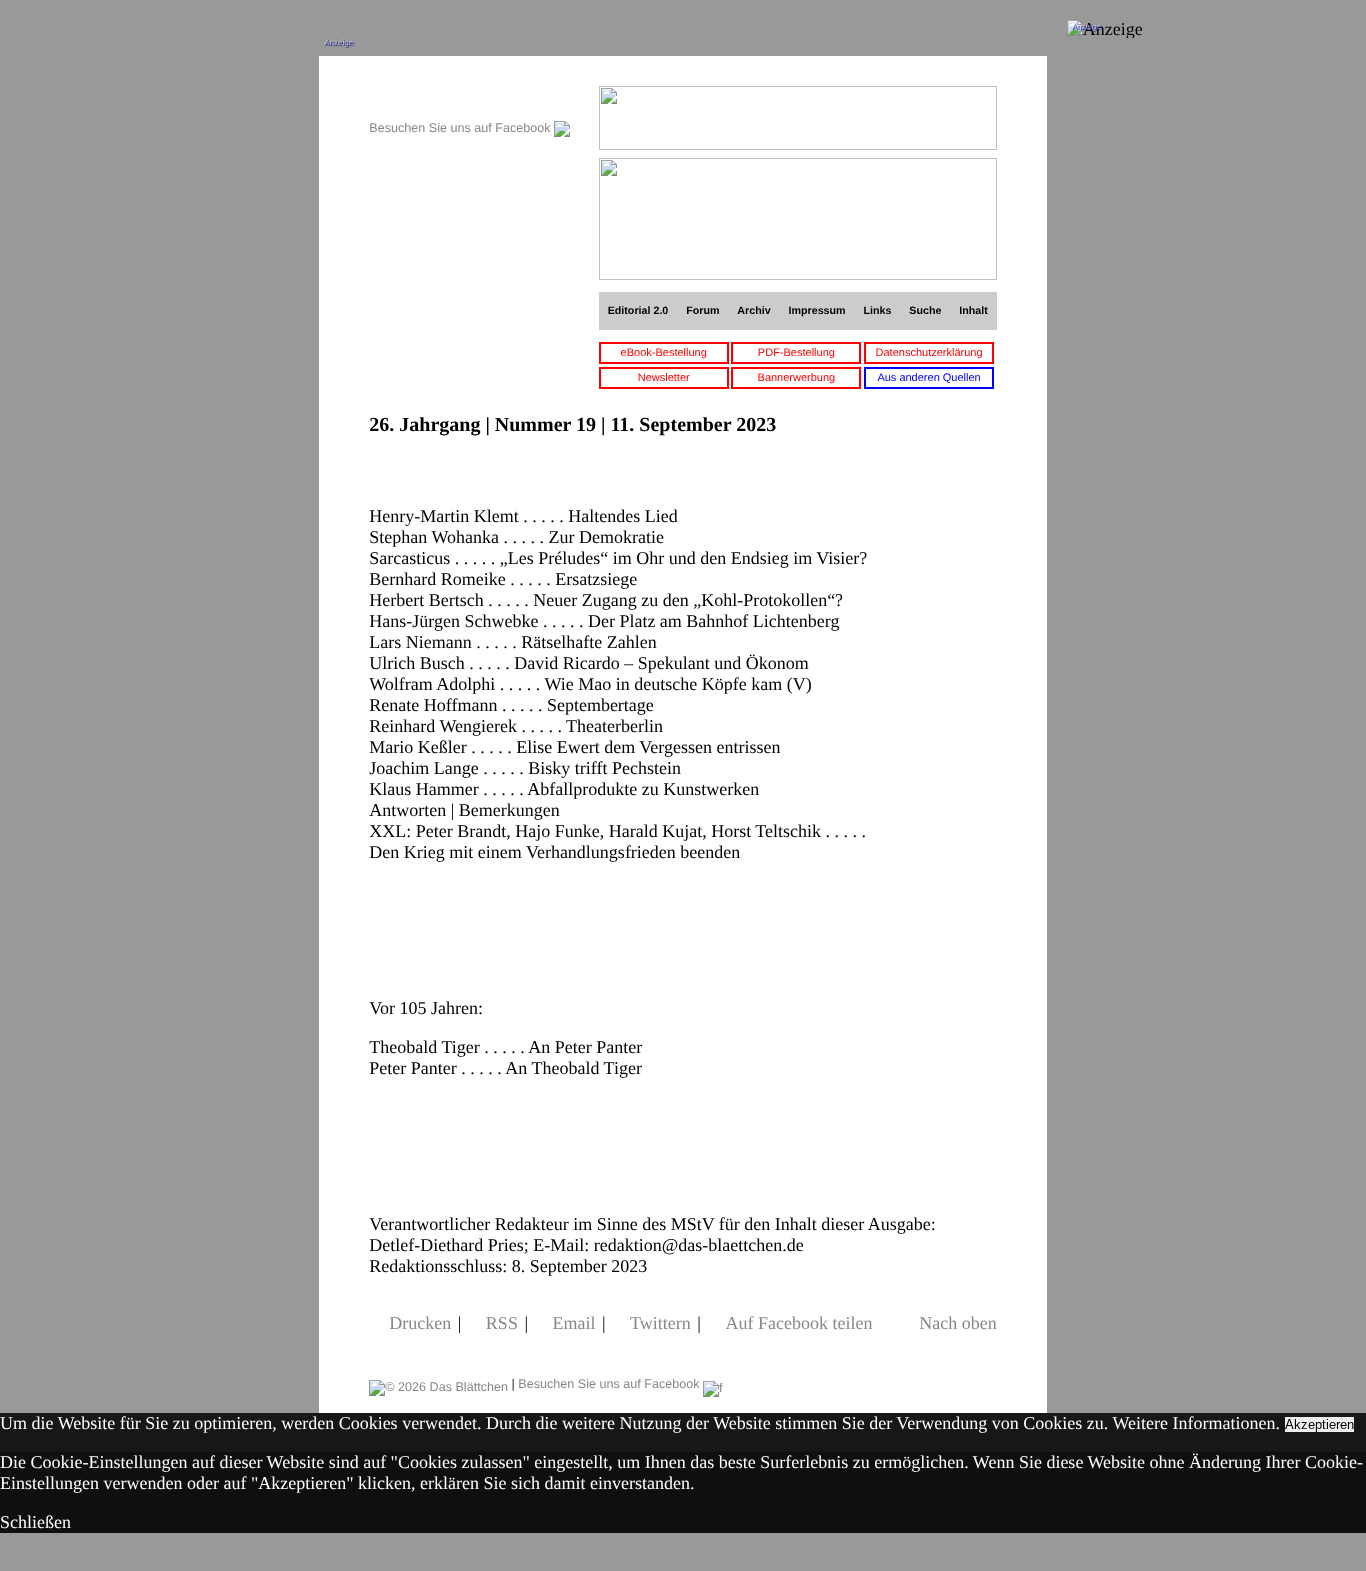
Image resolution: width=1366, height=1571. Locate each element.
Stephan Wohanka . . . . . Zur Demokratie (516, 537)
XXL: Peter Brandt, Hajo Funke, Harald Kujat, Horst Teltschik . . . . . (617, 831)
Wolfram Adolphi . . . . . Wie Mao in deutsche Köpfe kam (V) (590, 684)
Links (877, 311)
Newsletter (664, 378)
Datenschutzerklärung (929, 353)
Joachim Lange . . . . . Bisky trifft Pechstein (525, 768)
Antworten (407, 810)
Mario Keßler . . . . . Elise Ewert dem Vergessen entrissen (574, 747)
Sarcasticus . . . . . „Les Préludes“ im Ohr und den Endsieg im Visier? (618, 558)
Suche (925, 311)
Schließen (35, 1522)
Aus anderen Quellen (928, 378)
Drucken (420, 1323)
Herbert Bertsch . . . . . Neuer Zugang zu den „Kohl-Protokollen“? (606, 600)
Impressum (817, 311)
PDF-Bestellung (796, 353)
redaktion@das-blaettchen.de (699, 1245)
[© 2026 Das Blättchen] (438, 1384)
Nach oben (957, 1323)
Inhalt (973, 311)
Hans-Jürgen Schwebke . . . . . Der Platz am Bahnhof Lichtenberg (604, 621)
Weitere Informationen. (1196, 1423)
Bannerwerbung (797, 378)
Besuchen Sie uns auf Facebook (461, 128)
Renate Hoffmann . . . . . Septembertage (511, 705)
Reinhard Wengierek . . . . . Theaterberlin (516, 726)
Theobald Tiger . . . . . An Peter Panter (505, 1047)
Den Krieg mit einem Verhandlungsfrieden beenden (554, 852)
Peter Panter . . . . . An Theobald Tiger (505, 1068)
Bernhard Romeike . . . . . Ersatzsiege (503, 579)
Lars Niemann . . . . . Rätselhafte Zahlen (512, 642)
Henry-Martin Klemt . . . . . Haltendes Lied (523, 516)
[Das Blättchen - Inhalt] (469, 96)
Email (574, 1323)
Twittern (660, 1323)
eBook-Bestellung (664, 353)
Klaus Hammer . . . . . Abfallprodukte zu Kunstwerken (564, 789)
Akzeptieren (1319, 1424)
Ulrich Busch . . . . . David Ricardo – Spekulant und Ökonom (588, 663)
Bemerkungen (509, 810)
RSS (502, 1323)
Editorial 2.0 (638, 311)
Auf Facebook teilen (798, 1323)
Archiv (753, 311)
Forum (702, 311)
